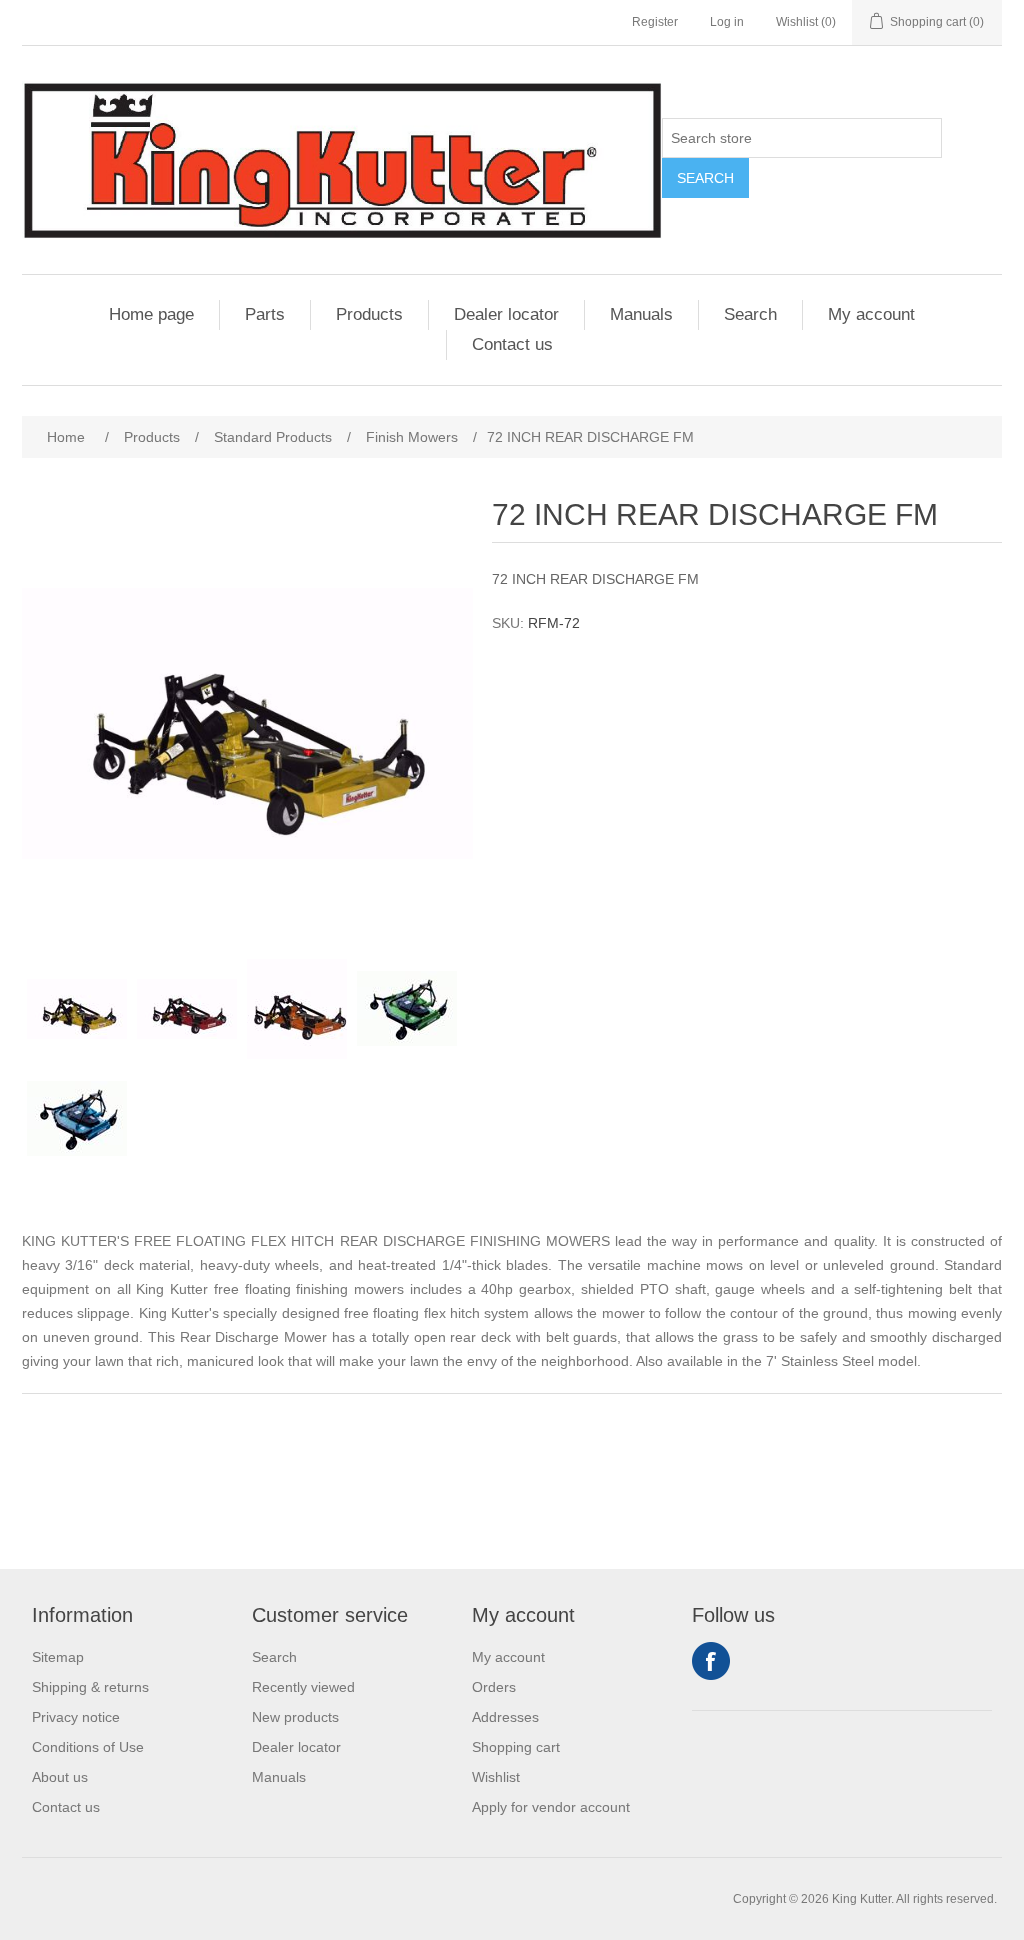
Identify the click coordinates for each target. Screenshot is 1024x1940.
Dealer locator (506, 314)
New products (295, 1717)
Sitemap (58, 1657)
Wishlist (496, 1777)
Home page (151, 314)
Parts (265, 314)
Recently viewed (303, 1687)
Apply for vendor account (551, 1807)
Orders (494, 1687)
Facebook (711, 1661)
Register (655, 22)
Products (369, 314)
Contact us (512, 344)
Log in (727, 22)
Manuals (641, 314)
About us (60, 1777)
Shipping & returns (90, 1687)
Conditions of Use (88, 1747)
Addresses (505, 1717)
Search (705, 178)
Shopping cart (516, 1747)
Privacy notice (76, 1717)
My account (871, 314)
